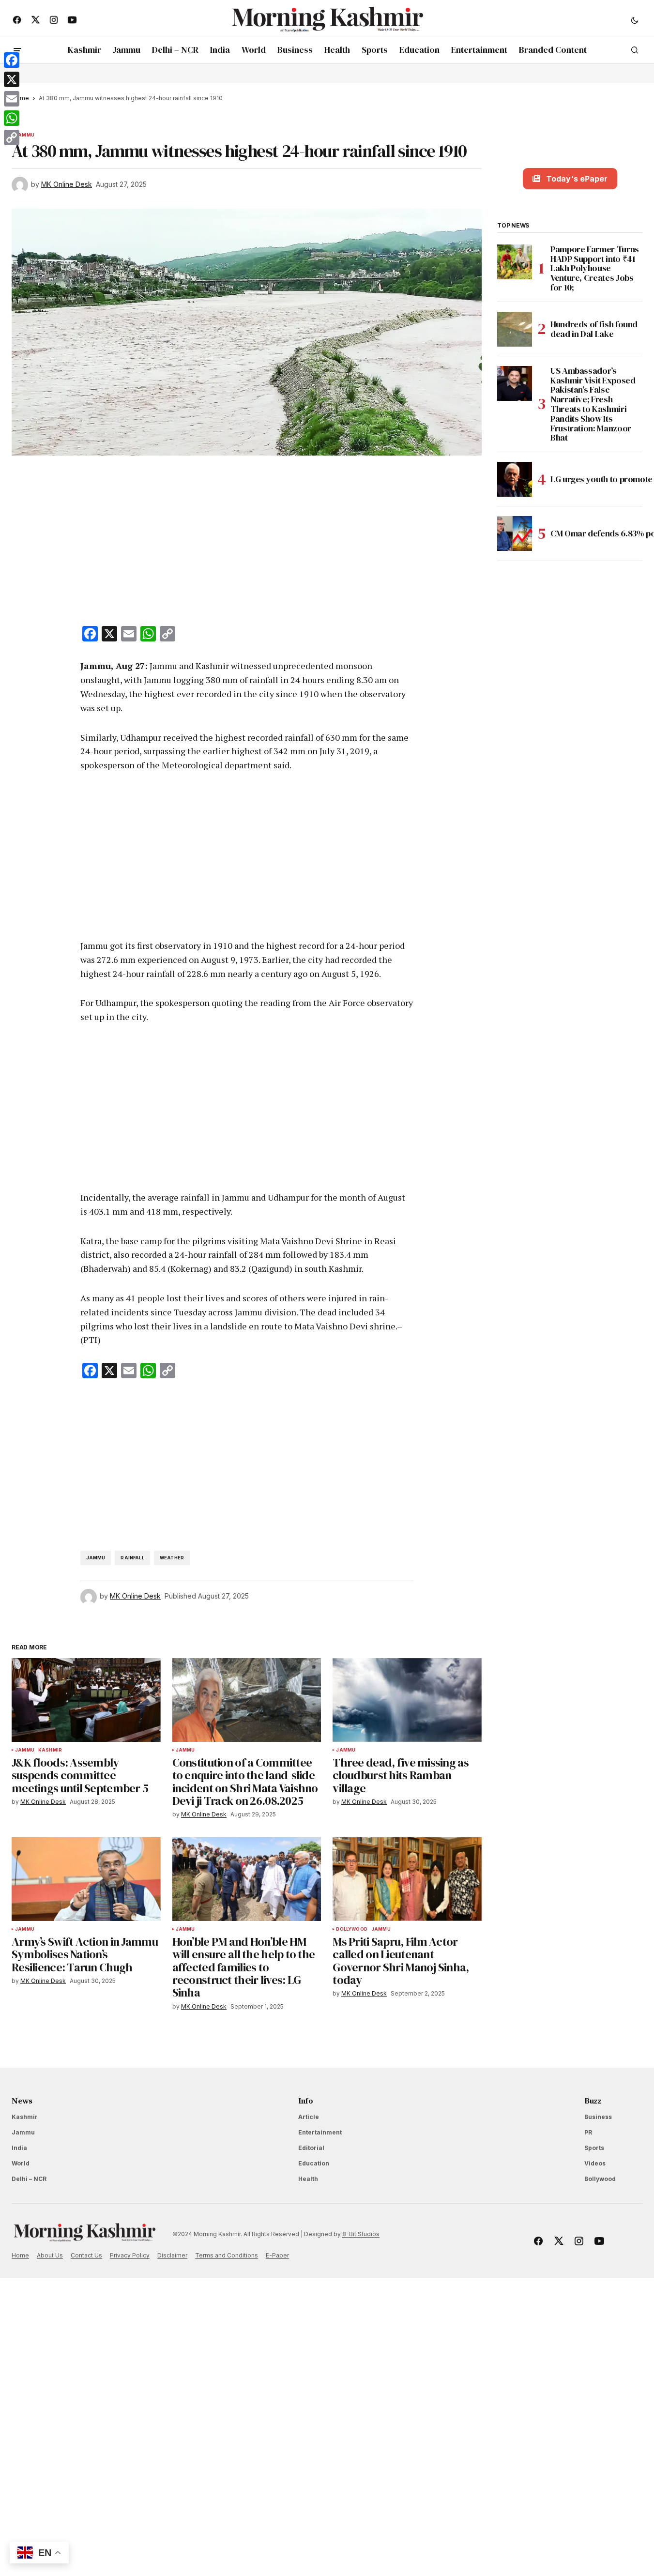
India (19, 2148)
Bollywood (352, 1929)
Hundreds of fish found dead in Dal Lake (594, 329)
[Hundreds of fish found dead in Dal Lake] (515, 329)
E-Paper (277, 2255)
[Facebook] (12, 60)
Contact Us (86, 2255)
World (21, 2163)
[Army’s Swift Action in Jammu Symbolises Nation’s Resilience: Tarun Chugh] (86, 1879)
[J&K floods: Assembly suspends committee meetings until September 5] (86, 1700)
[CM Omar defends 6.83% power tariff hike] (515, 533)
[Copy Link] (12, 137)
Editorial (311, 2148)
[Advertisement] (247, 543)
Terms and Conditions (227, 2255)
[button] (635, 20)
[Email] (12, 99)
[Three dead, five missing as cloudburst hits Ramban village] (407, 1700)
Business (598, 2117)
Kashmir (50, 1750)
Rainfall (132, 1558)
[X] (12, 79)
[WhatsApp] (12, 118)
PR (588, 2132)
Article (309, 2117)
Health (308, 2179)
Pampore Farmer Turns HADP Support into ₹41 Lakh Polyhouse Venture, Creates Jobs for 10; (595, 268)
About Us (50, 2255)
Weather (172, 1558)
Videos (595, 2163)
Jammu (25, 135)
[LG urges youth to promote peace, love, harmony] (515, 479)
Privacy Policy (130, 2255)
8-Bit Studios (361, 2234)
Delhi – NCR (29, 2179)
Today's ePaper (577, 179)
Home (20, 2255)
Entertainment (320, 2132)
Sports (594, 2148)
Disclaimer (172, 2255)
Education (314, 2163)
